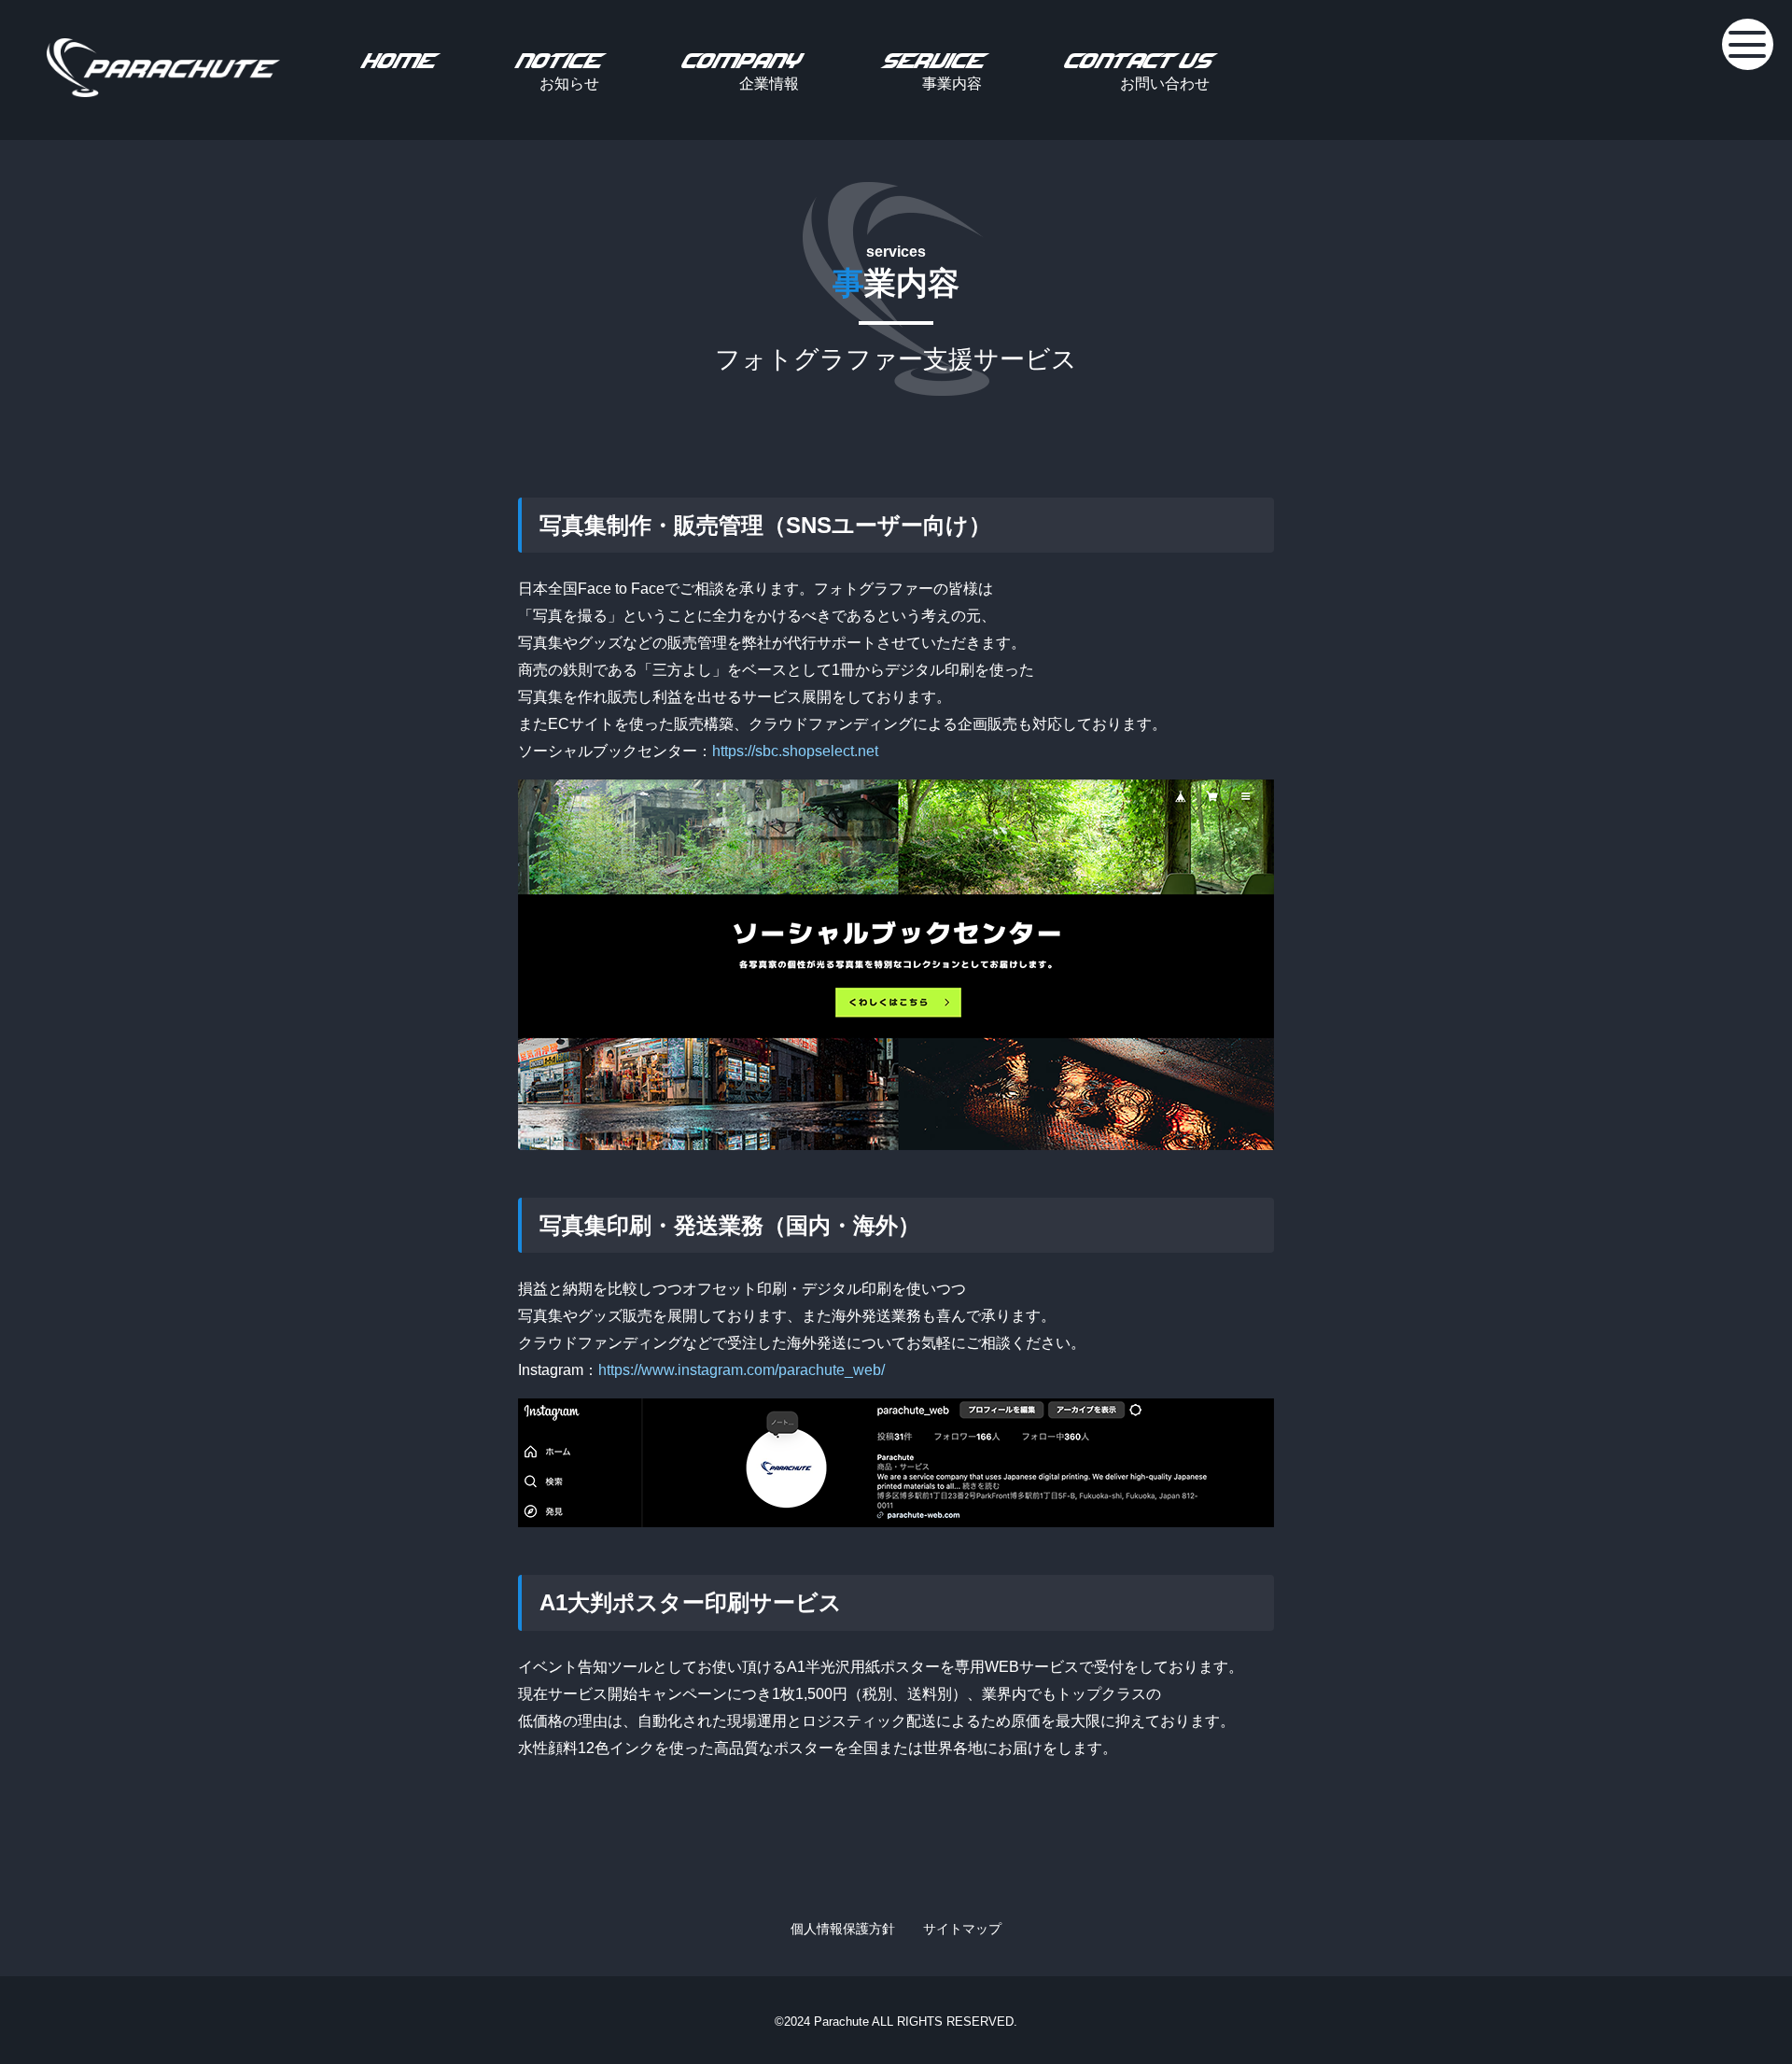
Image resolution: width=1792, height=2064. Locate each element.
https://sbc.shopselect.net (795, 751)
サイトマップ (962, 1929)
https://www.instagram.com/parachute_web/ (742, 1370)
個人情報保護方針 (843, 1929)
